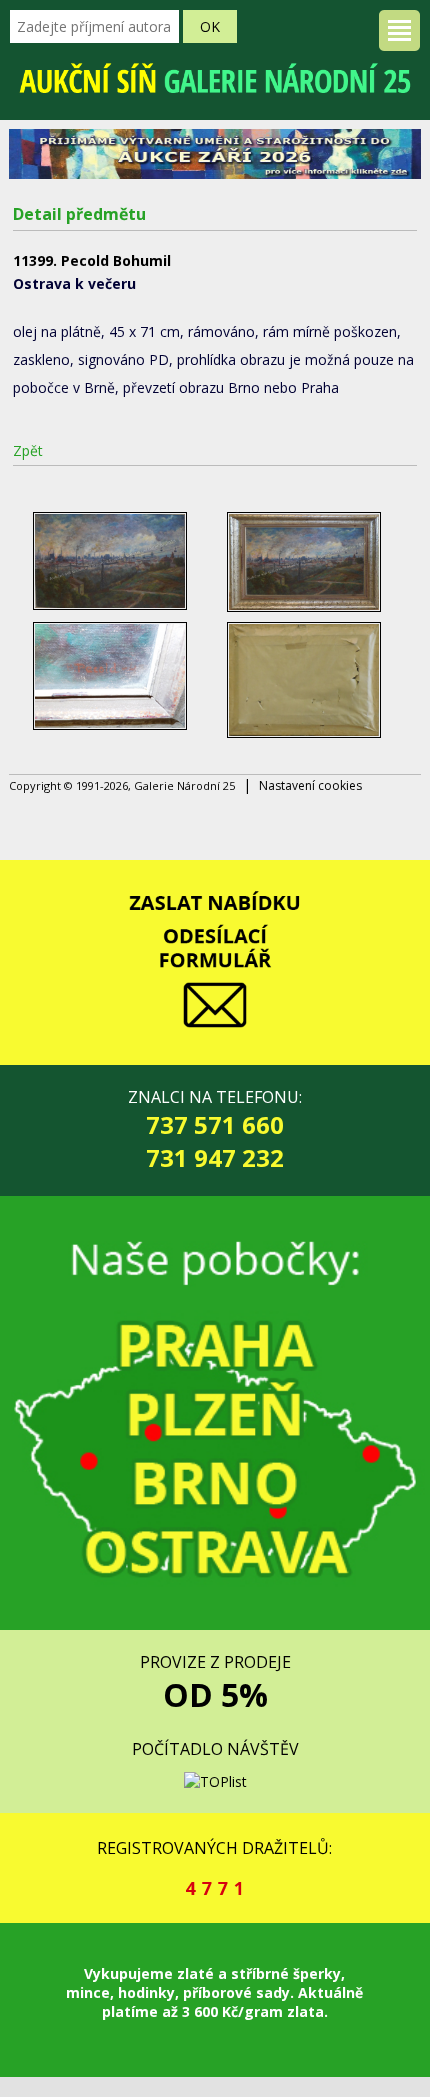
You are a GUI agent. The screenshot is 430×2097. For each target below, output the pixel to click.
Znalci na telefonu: (215, 1130)
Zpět (28, 450)
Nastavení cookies (310, 785)
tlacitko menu (399, 30)
